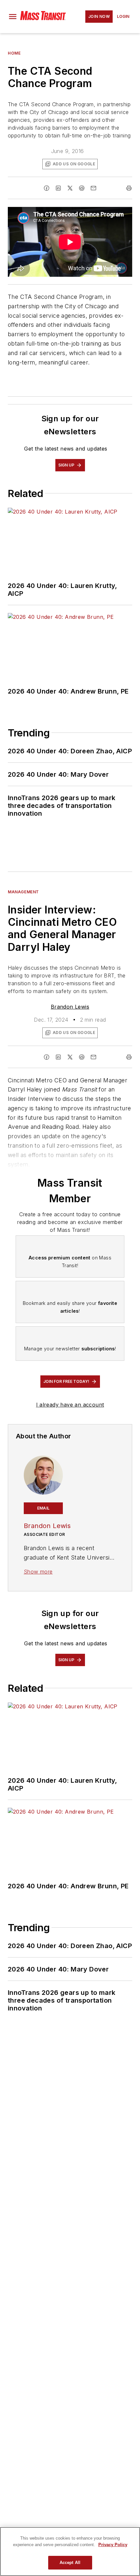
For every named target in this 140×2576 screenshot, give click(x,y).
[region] (70, 2551)
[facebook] (47, 188)
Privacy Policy (113, 2545)
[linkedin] (58, 188)
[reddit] (82, 188)
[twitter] (70, 188)
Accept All (70, 2563)
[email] (93, 188)
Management (23, 892)
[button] (13, 17)
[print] (129, 188)
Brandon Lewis (70, 1007)
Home (14, 53)
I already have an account (70, 1405)
